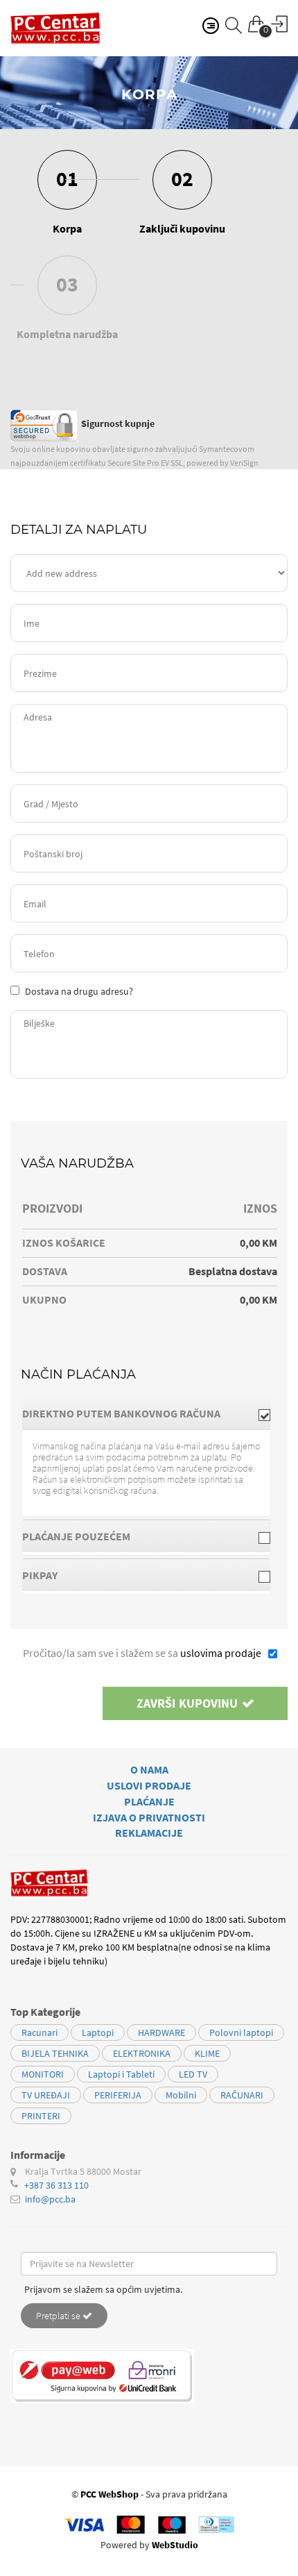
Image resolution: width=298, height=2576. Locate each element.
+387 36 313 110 (56, 2185)
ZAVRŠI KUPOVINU (189, 1703)
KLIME (207, 2053)
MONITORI (43, 2074)
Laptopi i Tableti (121, 2074)
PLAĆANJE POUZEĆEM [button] (76, 1536)
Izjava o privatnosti (149, 1817)
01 (67, 178)
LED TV (193, 2074)
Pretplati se (59, 2316)
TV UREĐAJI (46, 2095)
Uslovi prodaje (149, 1785)
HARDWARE (161, 2032)
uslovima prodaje (221, 1653)
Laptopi (98, 2032)
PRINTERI (41, 2116)
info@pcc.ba (50, 2199)
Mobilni (181, 2095)
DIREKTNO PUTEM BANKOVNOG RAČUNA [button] (121, 1413)
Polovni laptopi (241, 2032)
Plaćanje (149, 1801)
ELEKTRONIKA (142, 2053)
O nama (149, 1769)
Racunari (40, 2032)
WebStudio (175, 2545)
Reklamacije (149, 1833)
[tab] (146, 1413)
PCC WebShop (109, 2494)
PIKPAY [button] (40, 1575)
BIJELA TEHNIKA (55, 2053)
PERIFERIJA (118, 2095)
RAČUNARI (242, 2095)
